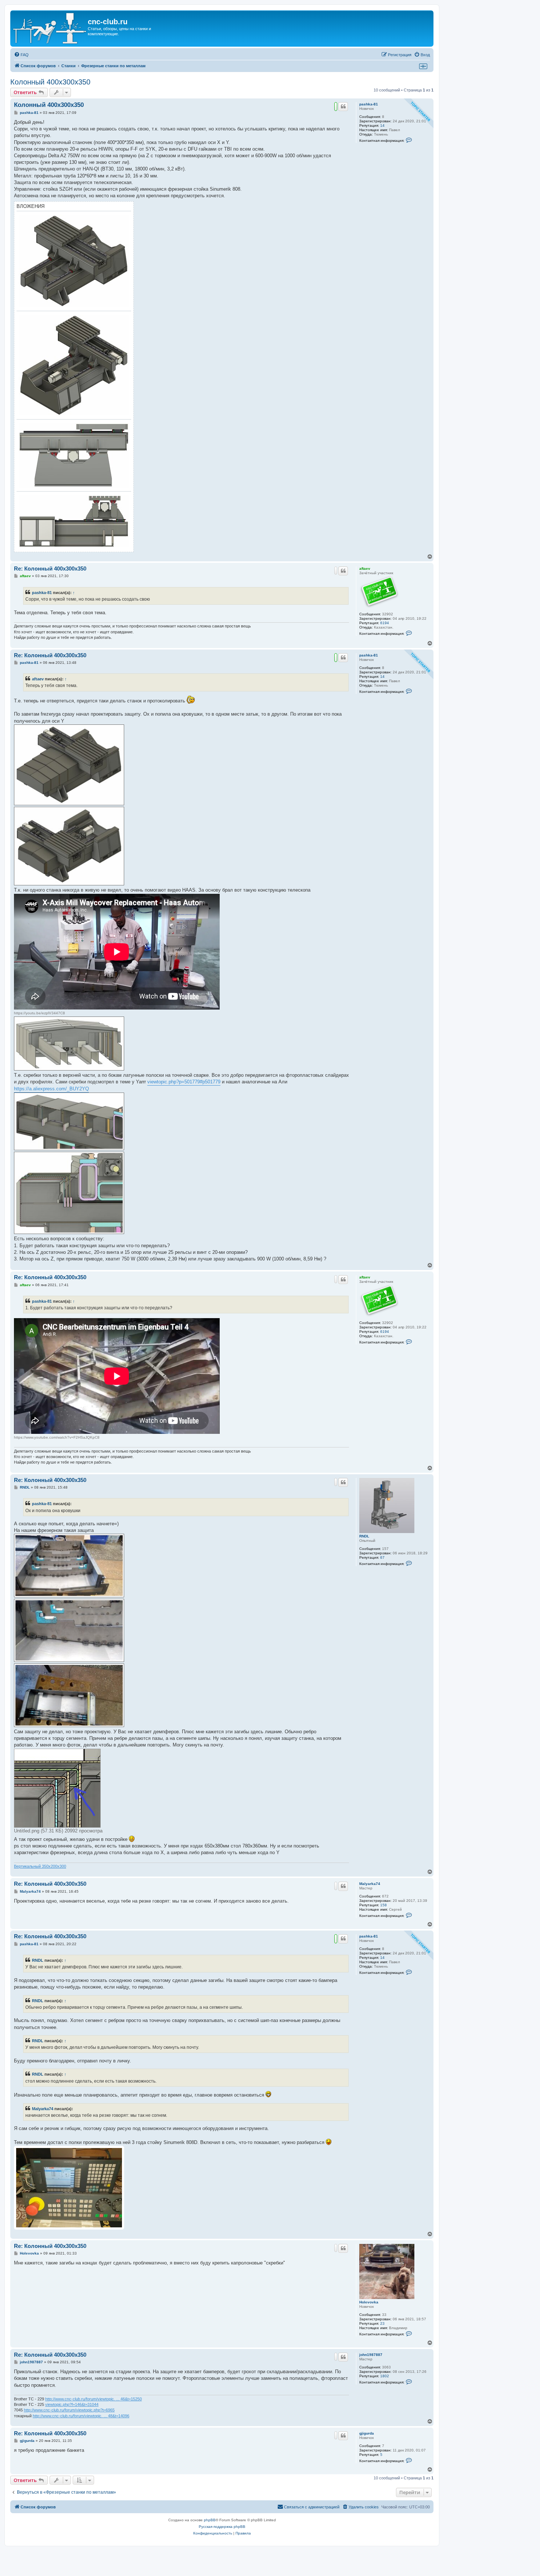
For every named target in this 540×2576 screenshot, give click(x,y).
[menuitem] (21, 55)
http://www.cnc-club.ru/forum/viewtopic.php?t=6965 (69, 2410)
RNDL (364, 1536)
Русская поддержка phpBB (222, 2527)
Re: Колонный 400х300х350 (50, 569)
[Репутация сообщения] (336, 107)
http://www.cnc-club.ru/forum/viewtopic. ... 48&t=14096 (81, 2416)
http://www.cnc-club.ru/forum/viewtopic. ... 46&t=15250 (93, 2399)
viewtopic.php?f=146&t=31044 (72, 2404)
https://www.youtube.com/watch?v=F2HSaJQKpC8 (57, 1437)
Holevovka (369, 2302)
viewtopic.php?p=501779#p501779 (184, 1082)
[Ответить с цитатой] (343, 107)
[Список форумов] (50, 28)
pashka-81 (369, 104)
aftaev (365, 569)
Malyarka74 (370, 1884)
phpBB (210, 2520)
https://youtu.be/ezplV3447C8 (39, 1013)
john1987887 (371, 2355)
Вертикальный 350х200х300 (40, 1866)
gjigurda (367, 2433)
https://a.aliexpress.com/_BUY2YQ (51, 1089)
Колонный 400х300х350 (50, 82)
